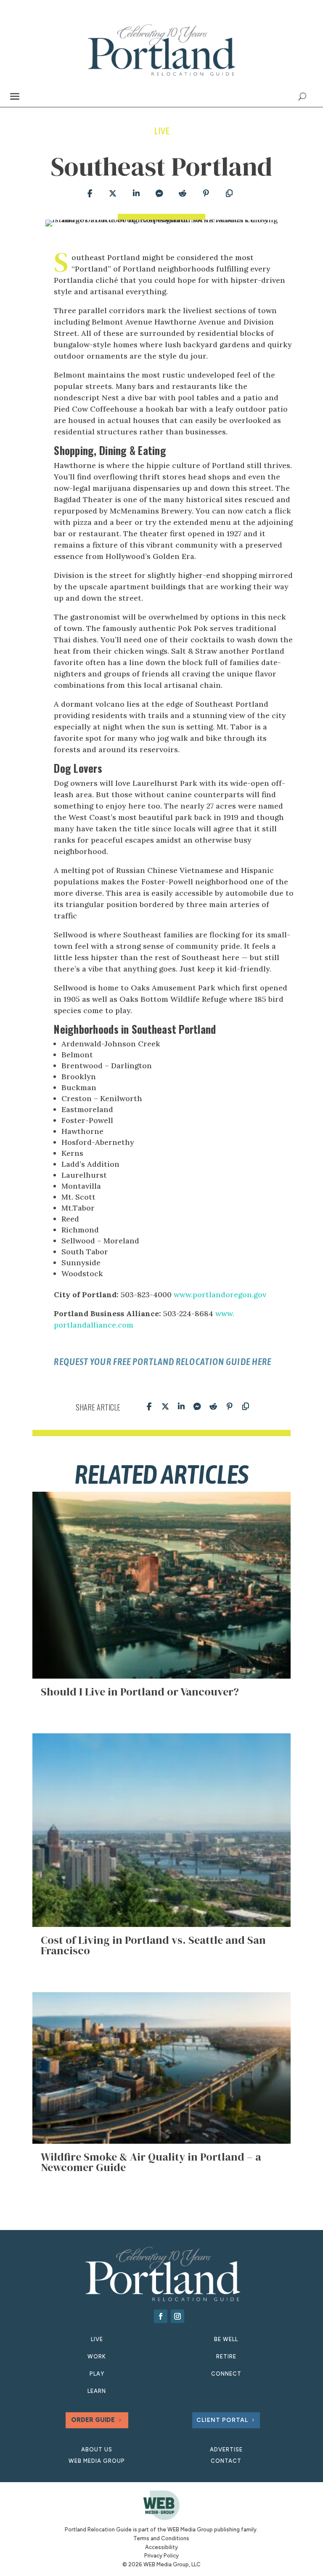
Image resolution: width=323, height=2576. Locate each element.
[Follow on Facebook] (161, 2316)
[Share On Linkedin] (136, 194)
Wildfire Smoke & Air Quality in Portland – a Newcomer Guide (151, 2162)
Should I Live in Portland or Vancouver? (140, 1692)
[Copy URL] (229, 194)
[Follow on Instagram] (177, 2316)
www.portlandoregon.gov (220, 1295)
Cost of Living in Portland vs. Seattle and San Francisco (153, 1945)
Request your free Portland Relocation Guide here (163, 1362)
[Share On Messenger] (159, 194)
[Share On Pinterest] (206, 194)
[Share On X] (113, 194)
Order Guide (93, 2420)
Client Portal (222, 2420)
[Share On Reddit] (183, 194)
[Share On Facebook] (89, 194)
